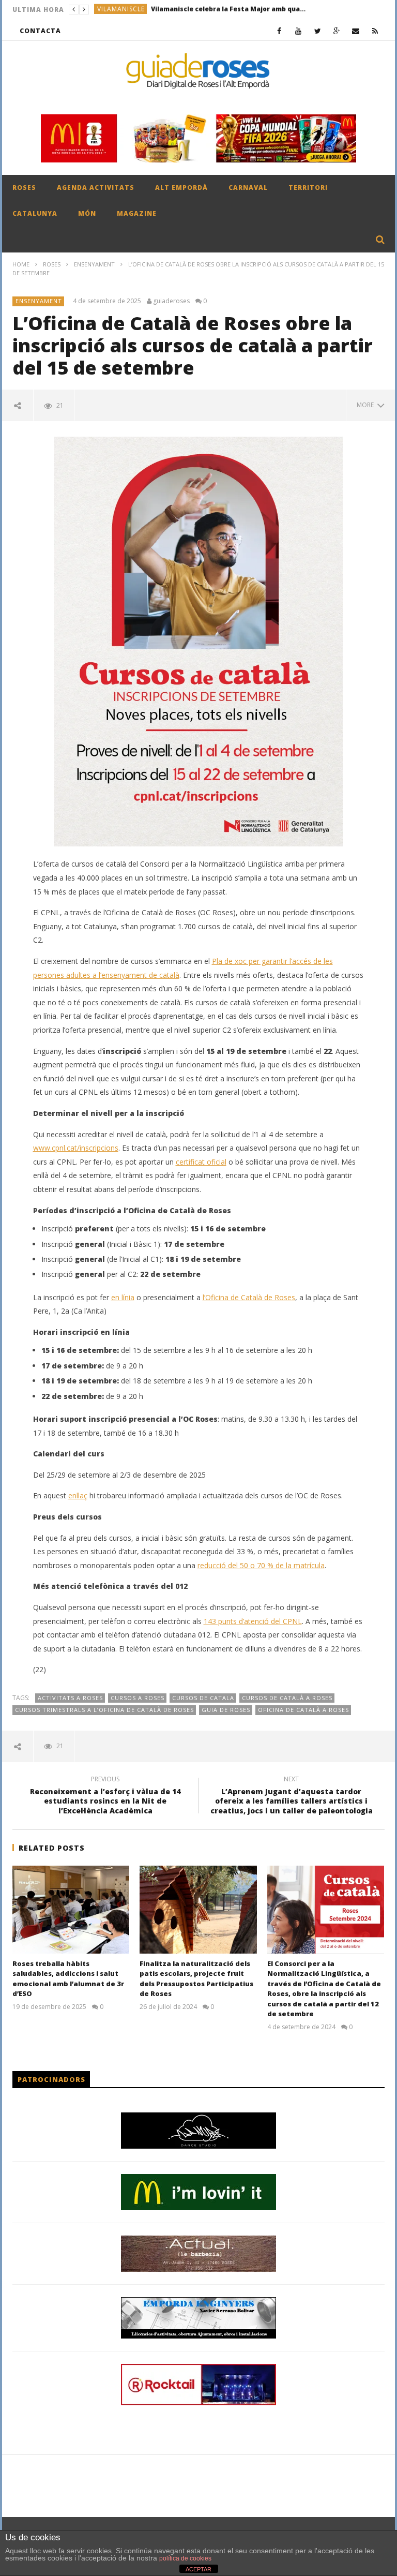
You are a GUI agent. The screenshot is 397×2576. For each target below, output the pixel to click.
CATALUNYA (35, 213)
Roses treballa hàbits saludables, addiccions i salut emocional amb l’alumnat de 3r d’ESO (68, 1979)
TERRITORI (308, 188)
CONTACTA (40, 31)
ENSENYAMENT (94, 264)
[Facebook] (279, 31)
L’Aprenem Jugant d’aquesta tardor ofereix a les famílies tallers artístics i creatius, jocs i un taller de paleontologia (292, 1797)
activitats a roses (70, 1698)
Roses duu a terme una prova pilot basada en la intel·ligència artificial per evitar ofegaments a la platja (219, 10)
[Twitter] (318, 31)
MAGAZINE (137, 213)
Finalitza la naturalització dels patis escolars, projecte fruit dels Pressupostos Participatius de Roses (196, 1979)
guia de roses (226, 1710)
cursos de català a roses (287, 1698)
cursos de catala (203, 1698)
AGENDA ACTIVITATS (96, 188)
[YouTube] (299, 31)
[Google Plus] (337, 31)
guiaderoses (171, 301)
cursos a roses (138, 1698)
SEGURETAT (116, 10)
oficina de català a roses (303, 1710)
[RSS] (375, 31)
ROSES (24, 188)
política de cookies (185, 2558)
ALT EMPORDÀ (181, 188)
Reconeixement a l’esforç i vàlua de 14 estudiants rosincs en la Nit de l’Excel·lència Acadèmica (105, 1797)
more (367, 405)
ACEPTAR (198, 2569)
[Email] (356, 31)
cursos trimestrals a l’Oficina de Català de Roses (104, 1710)
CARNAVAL (248, 188)
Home (21, 264)
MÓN (87, 213)
